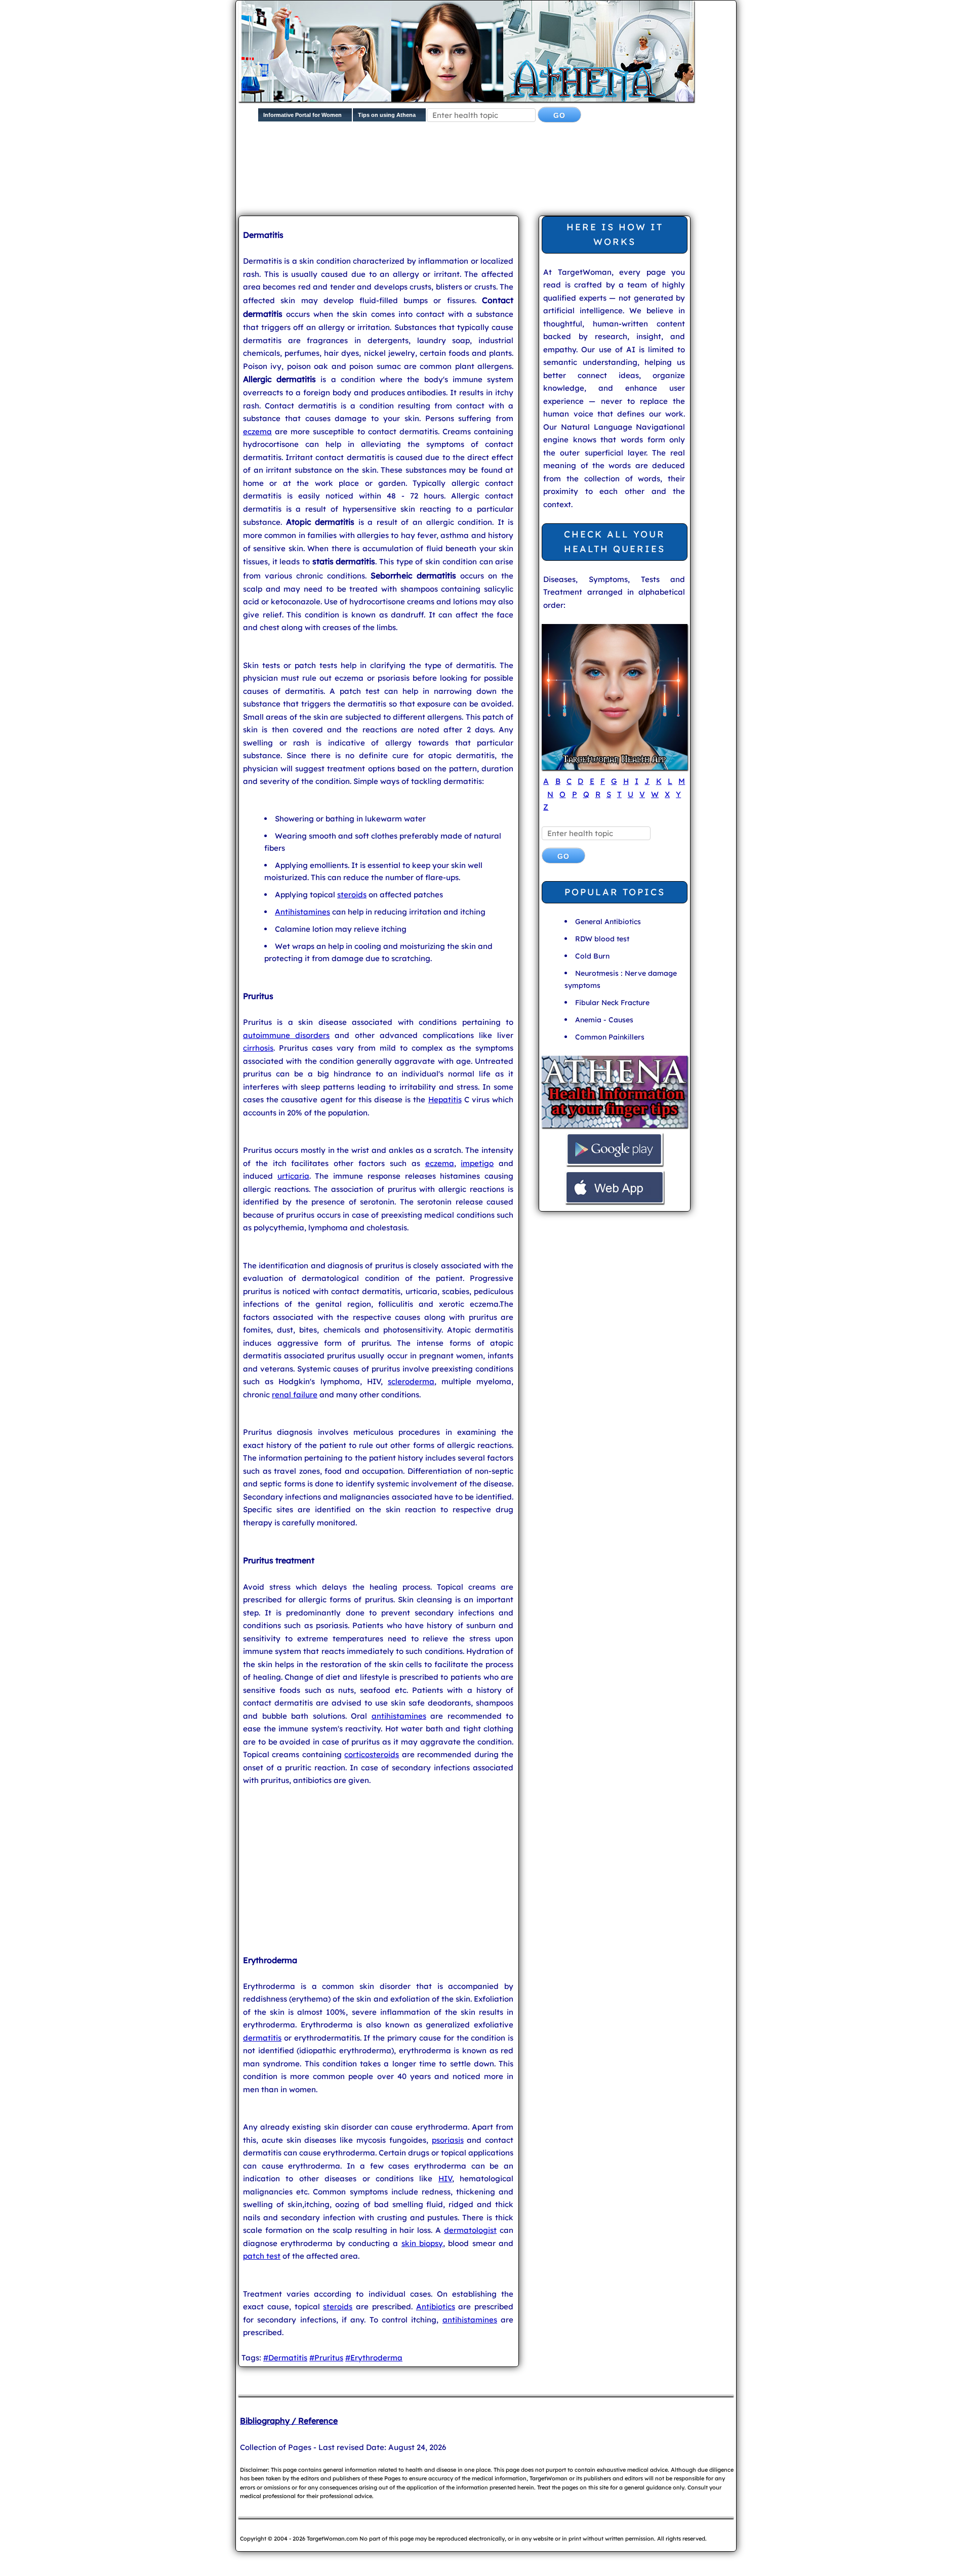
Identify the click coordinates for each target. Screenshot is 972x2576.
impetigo (477, 1163)
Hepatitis (445, 1099)
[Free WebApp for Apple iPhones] (615, 1202)
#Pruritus (326, 2358)
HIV (445, 2178)
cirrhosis (258, 1048)
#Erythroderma (374, 2358)
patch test (262, 2256)
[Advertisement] (484, 177)
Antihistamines (302, 912)
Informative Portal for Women (302, 115)
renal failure (295, 1395)
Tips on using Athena (387, 115)
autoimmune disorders (286, 1035)
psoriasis (448, 2140)
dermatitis (262, 2038)
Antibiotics (436, 2307)
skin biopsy (422, 2243)
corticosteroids (372, 1754)
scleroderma (411, 1381)
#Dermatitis (285, 2358)
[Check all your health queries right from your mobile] (615, 1126)
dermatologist (470, 2230)
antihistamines (399, 1716)
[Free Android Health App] (615, 1164)
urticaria (293, 1176)
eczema (257, 431)
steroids (352, 895)
